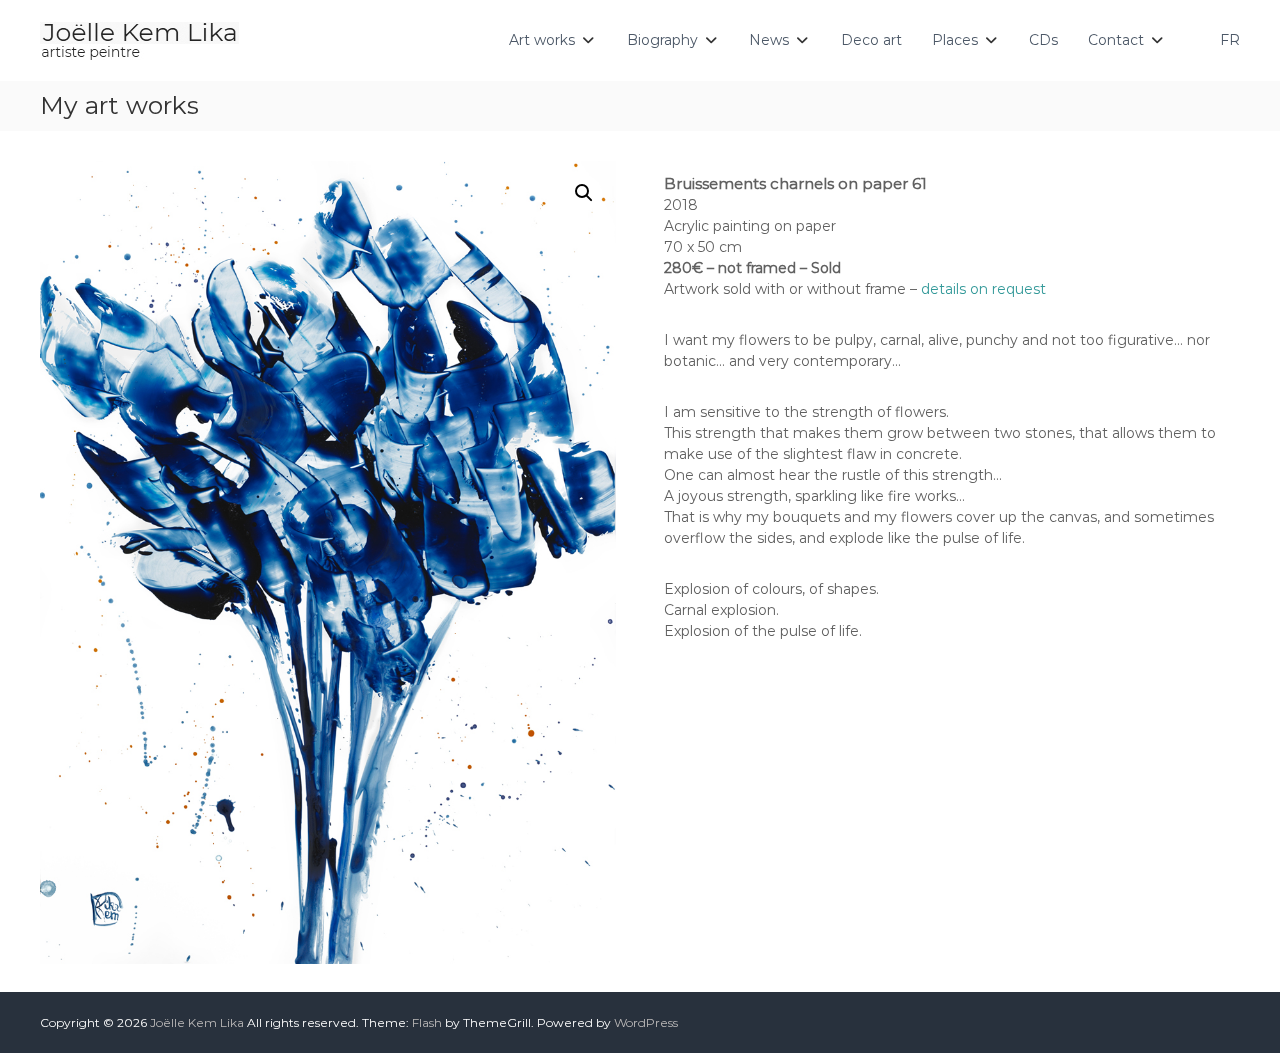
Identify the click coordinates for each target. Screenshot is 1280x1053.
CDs (1043, 40)
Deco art (871, 40)
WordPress (646, 1022)
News (769, 40)
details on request (983, 289)
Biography (662, 40)
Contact (1116, 40)
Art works (542, 40)
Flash (427, 1022)
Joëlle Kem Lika (197, 1022)
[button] (584, 193)
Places (955, 40)
